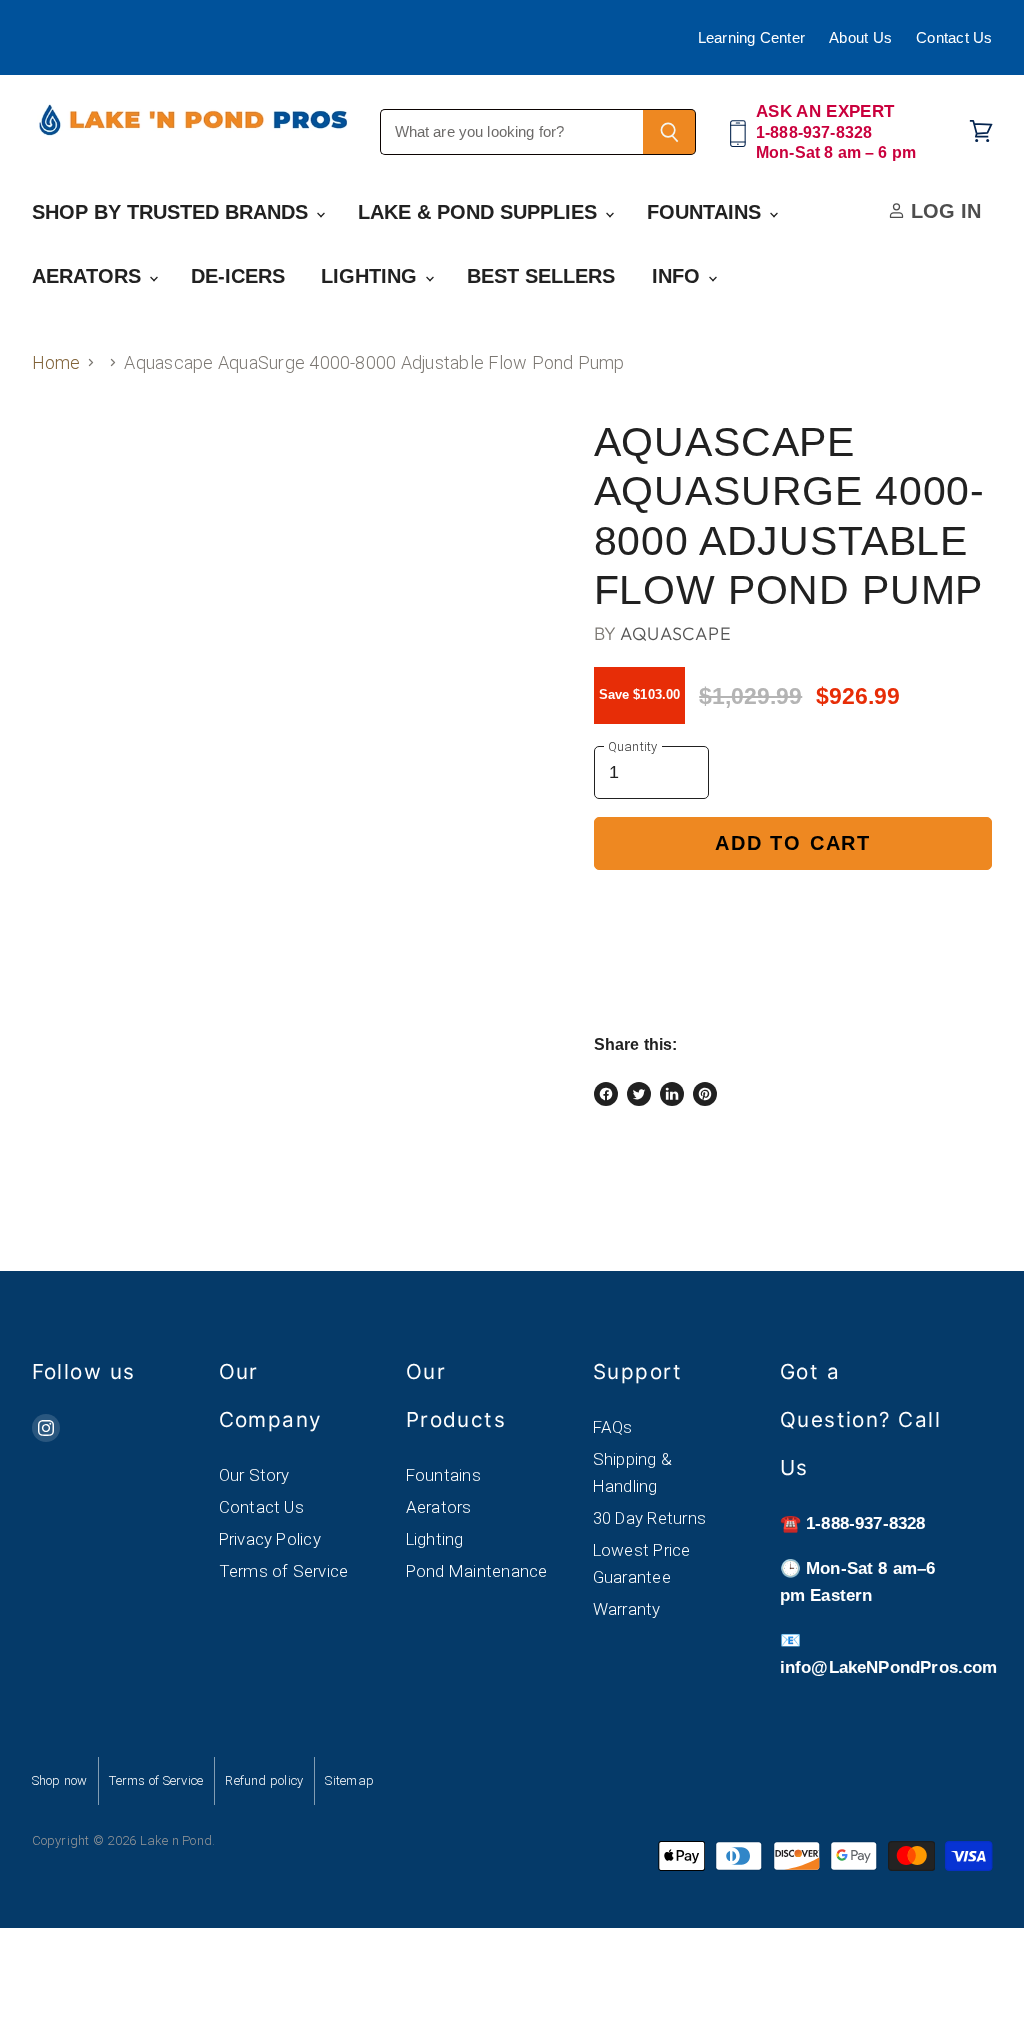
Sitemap (349, 1780)
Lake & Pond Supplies (480, 212)
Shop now (60, 1780)
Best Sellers (541, 276)
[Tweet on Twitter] (639, 1094)
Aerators (89, 276)
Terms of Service (284, 1571)
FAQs (613, 1427)
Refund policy (264, 1780)
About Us (860, 38)
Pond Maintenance (477, 1571)
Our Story (254, 1475)
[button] (793, 912)
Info (679, 276)
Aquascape (675, 633)
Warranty (627, 1609)
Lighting (372, 276)
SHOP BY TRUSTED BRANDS (173, 212)
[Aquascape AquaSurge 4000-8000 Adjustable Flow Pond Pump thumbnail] (62, 470)
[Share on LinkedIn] (672, 1094)
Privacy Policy (270, 1539)
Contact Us (954, 38)
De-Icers (238, 276)
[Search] (669, 132)
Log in (943, 211)
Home (56, 362)
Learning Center (752, 38)
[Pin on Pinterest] (705, 1094)
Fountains (707, 212)
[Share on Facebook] (606, 1094)
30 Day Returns (649, 1518)
